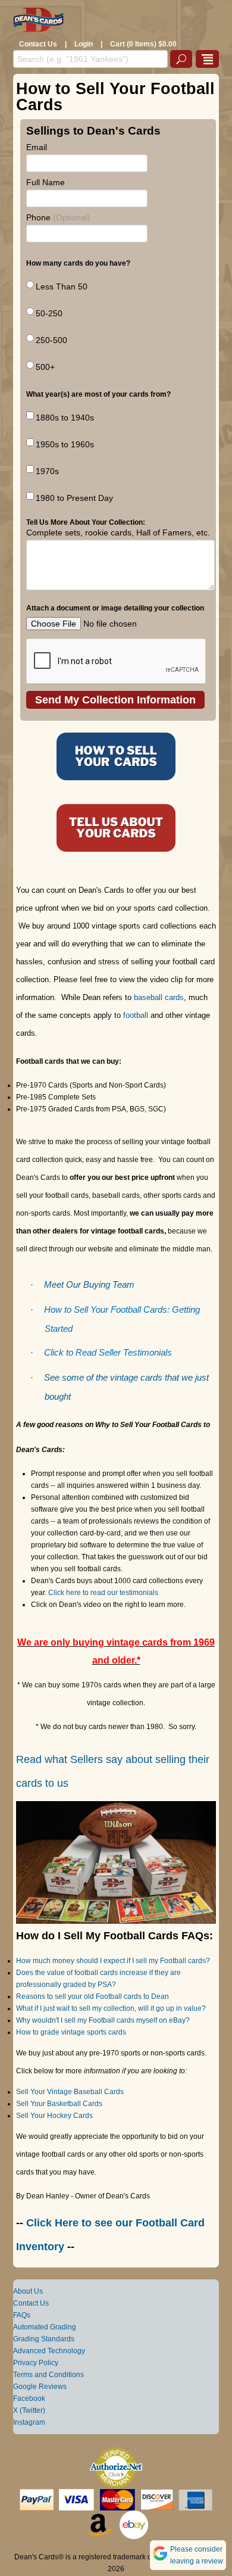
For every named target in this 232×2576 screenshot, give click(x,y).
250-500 (51, 340)
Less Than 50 (62, 286)
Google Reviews (40, 2387)
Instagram (29, 2422)
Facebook (29, 2399)
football (136, 1015)
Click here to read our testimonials (102, 1593)
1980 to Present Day (74, 498)
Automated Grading (45, 2327)
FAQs (22, 2315)
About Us (28, 2291)
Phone (58, 217)
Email (37, 147)
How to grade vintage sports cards (71, 2032)
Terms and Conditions (48, 2375)
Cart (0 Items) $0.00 (143, 44)
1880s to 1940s (65, 418)
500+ (45, 367)
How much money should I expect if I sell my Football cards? (113, 1961)
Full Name (46, 182)
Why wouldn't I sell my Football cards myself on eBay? (103, 2020)
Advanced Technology (49, 2351)
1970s (47, 471)
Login (84, 44)
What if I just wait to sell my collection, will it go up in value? (111, 2008)
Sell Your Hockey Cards (54, 2116)
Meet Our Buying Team (89, 1285)
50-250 (49, 313)
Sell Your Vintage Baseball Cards (70, 2092)
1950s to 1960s (65, 444)
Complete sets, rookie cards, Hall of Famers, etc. (118, 532)
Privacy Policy (36, 2363)
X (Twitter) (29, 2410)
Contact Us (38, 44)
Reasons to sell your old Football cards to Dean (93, 1996)
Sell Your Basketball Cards (59, 2104)
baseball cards (159, 997)
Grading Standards (44, 2339)
